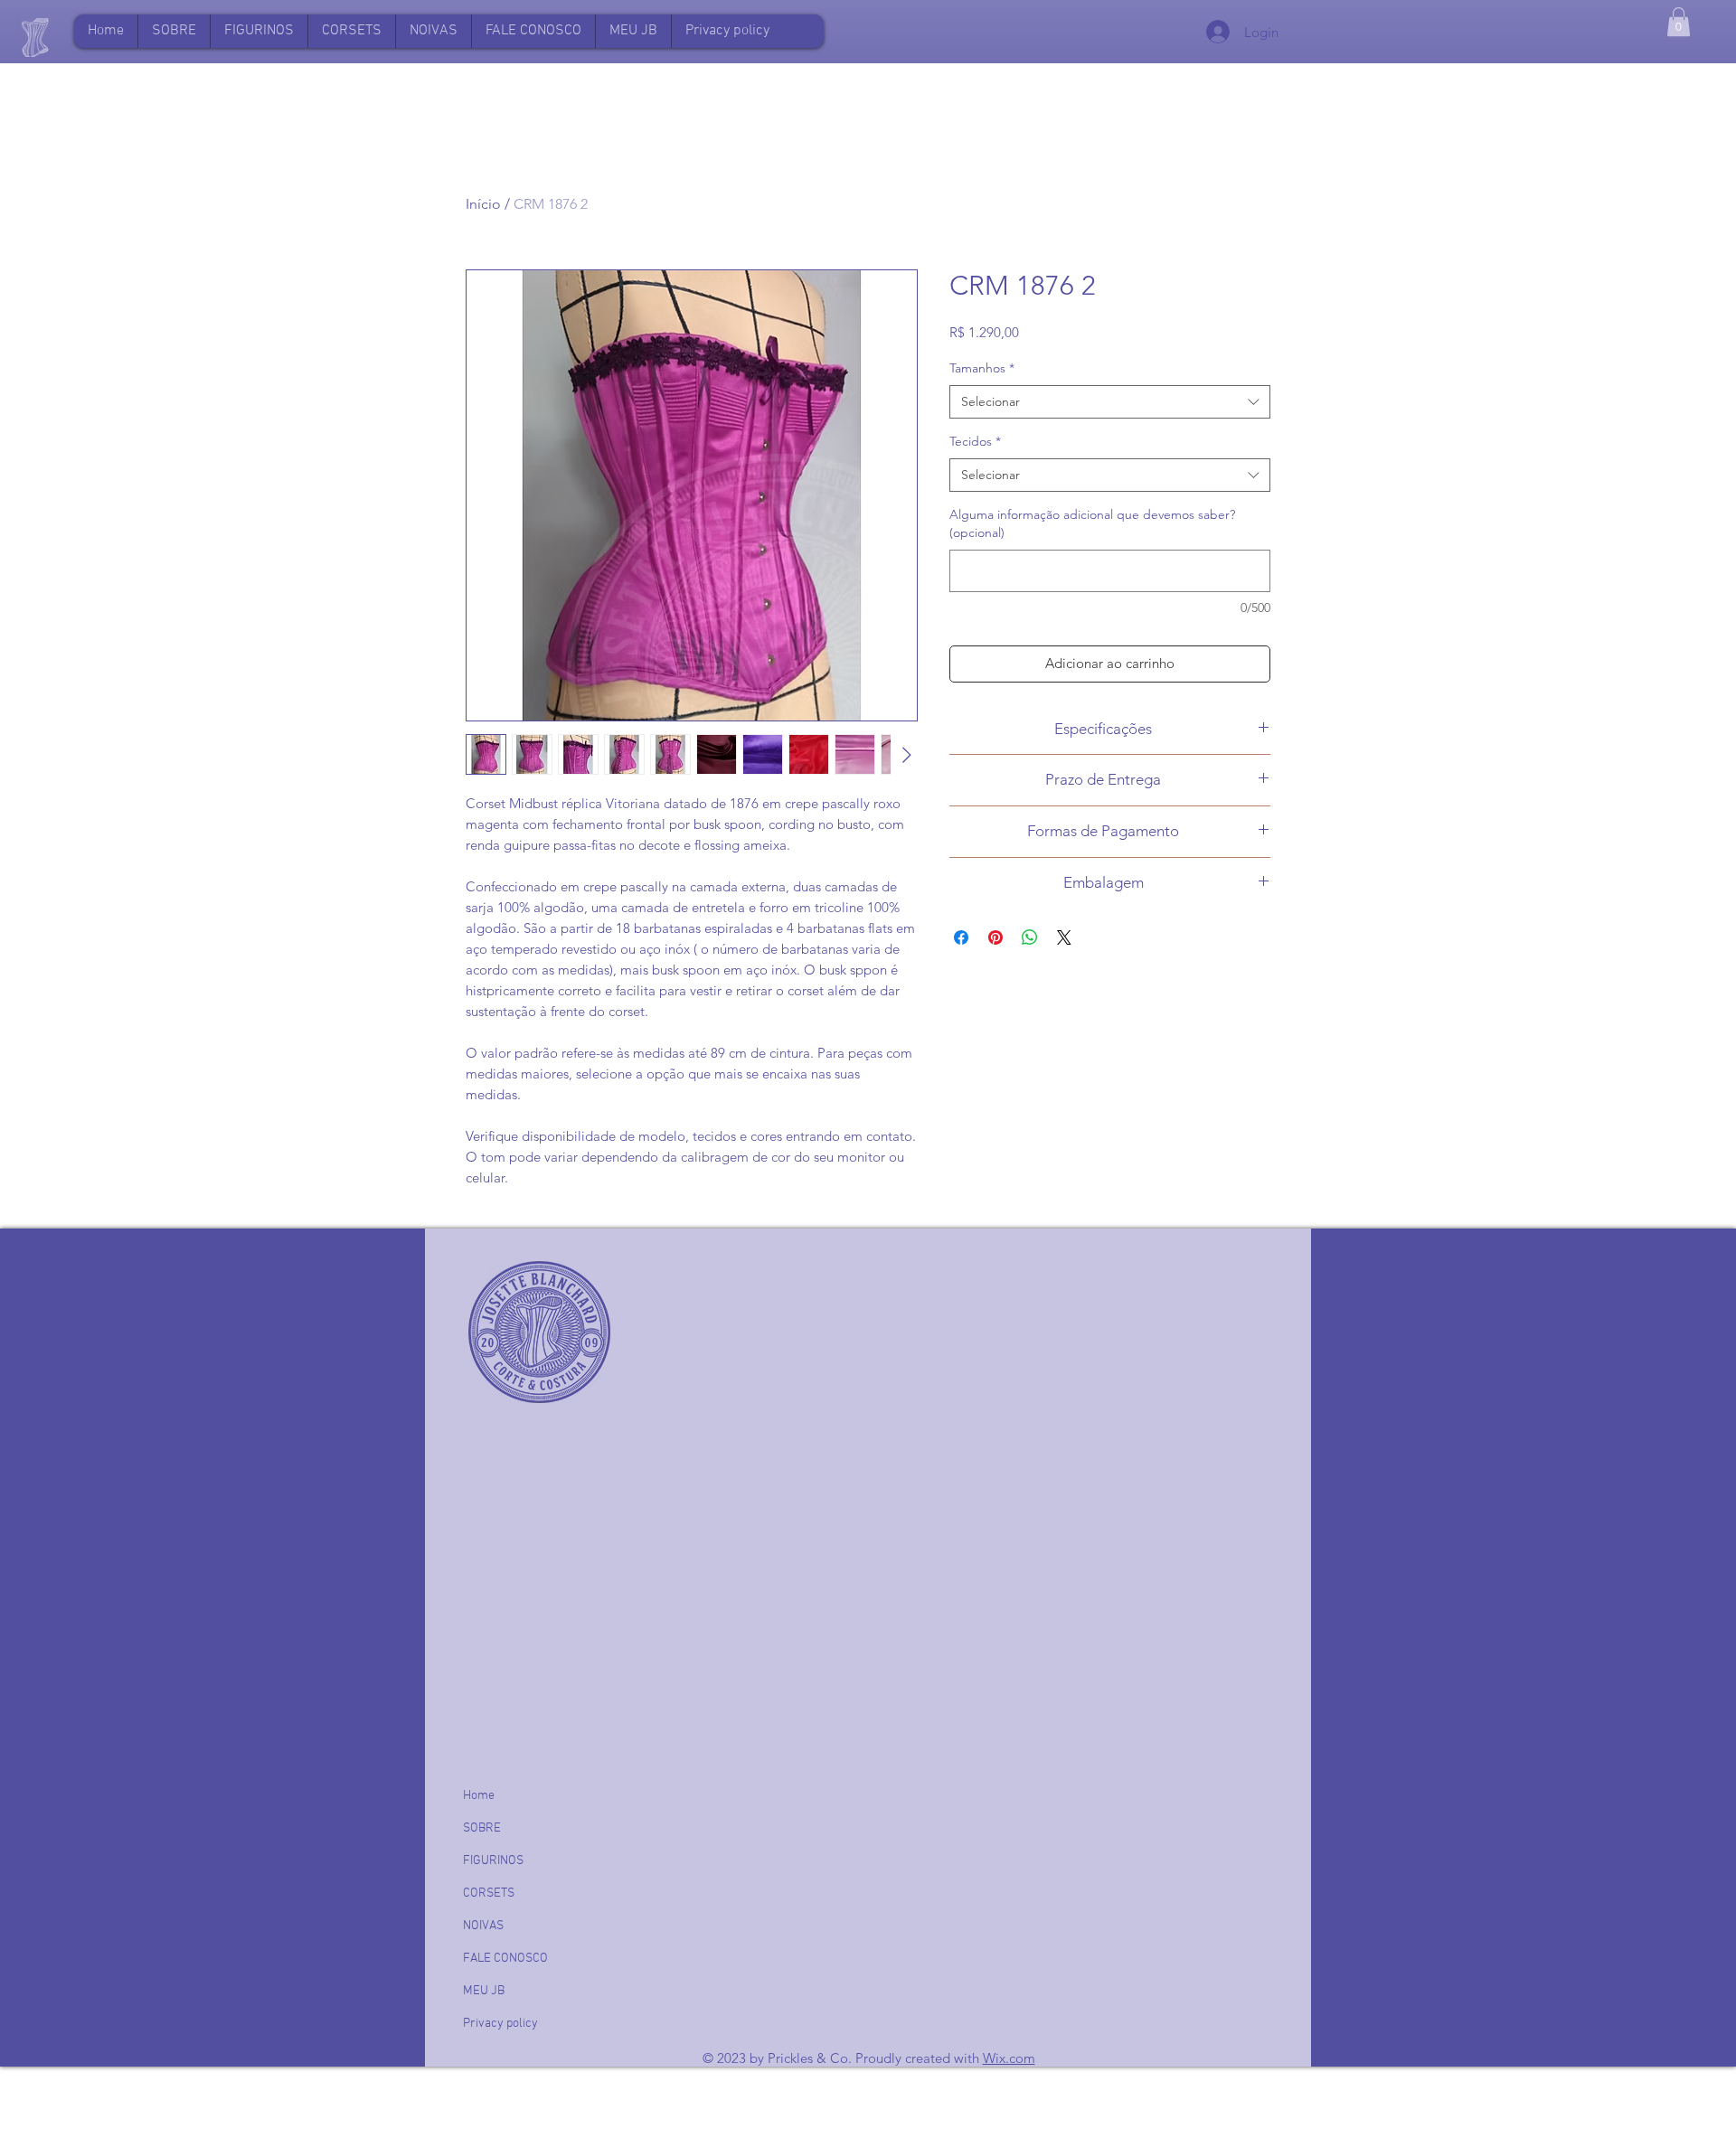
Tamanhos (982, 368)
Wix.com (1009, 2058)
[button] (633, 31)
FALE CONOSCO (505, 1959)
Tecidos (975, 441)
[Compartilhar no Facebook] (961, 937)
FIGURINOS (493, 1861)
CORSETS (489, 1893)
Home (479, 1796)
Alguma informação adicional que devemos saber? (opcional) (1092, 523)
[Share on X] (1064, 937)
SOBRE (482, 1828)
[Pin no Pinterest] (995, 937)
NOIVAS (483, 1926)
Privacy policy (500, 2024)
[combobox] (1110, 402)
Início (483, 204)
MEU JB (484, 1991)
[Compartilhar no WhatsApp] (1030, 937)
